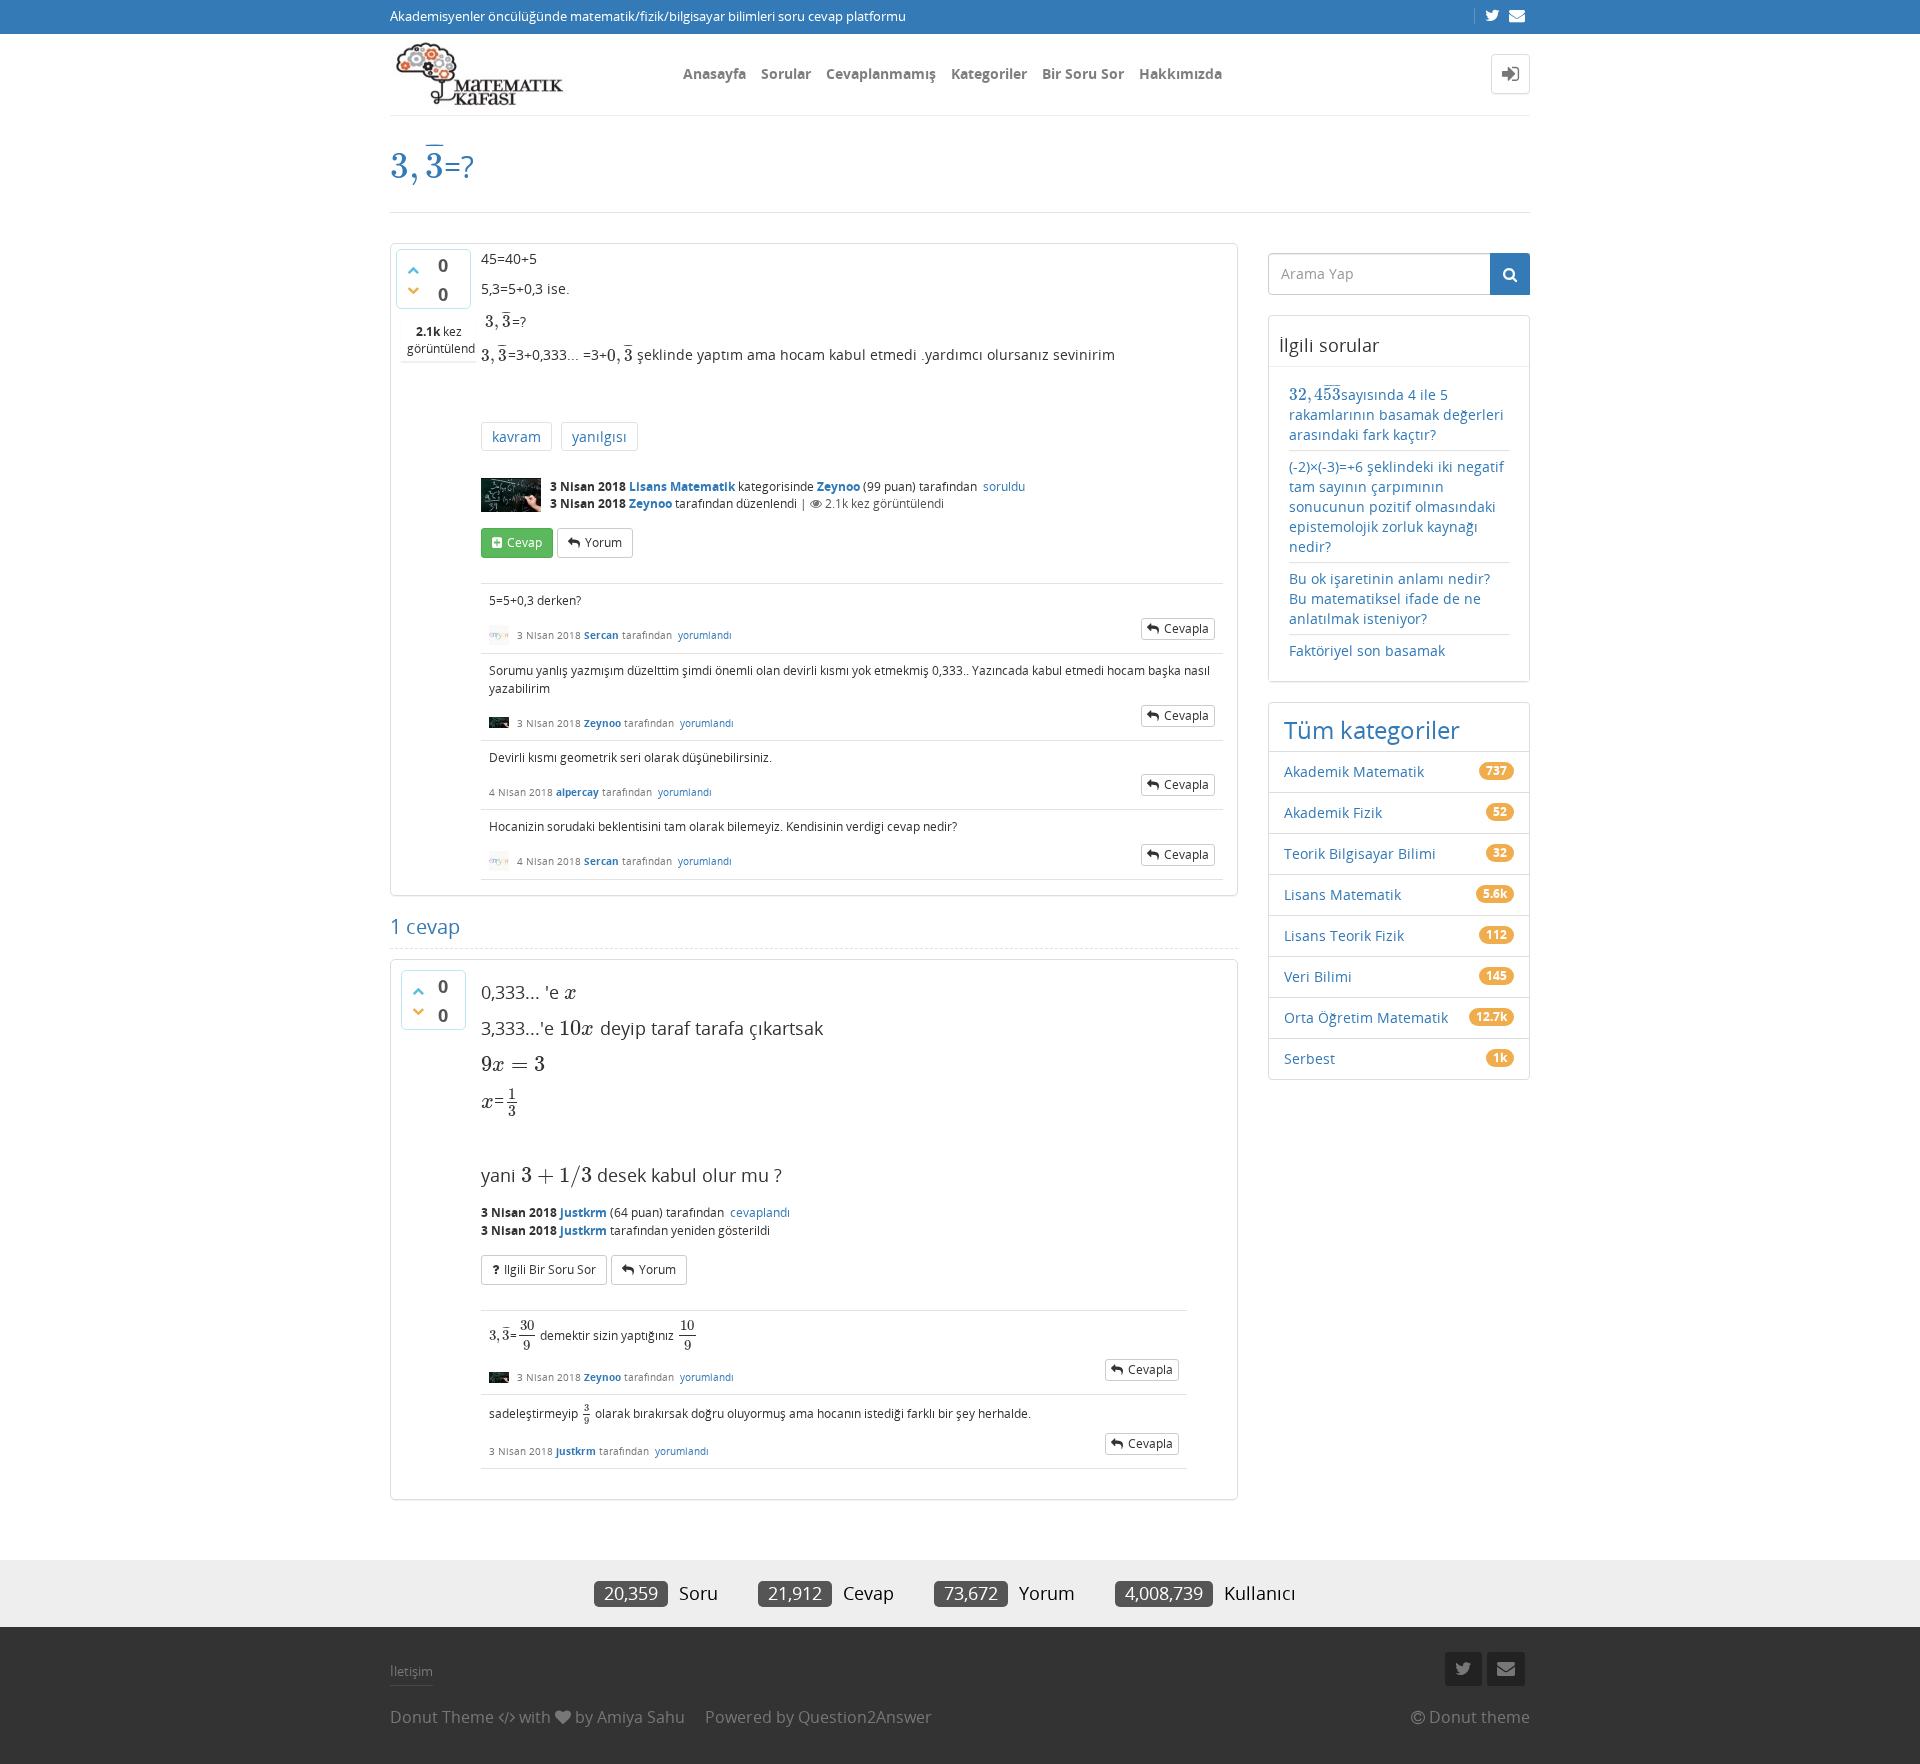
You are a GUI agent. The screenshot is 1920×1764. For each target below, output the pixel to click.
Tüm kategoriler (1372, 729)
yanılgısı (599, 436)
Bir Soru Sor (1083, 73)
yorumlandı (705, 635)
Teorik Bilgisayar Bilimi (1360, 853)
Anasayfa (714, 73)
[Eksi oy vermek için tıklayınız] (413, 290)
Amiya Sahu (641, 1717)
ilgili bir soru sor (550, 1269)
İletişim (411, 1671)
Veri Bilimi (1318, 976)
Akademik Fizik (1333, 812)
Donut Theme (442, 1717)
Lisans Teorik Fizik (1344, 935)
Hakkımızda (1180, 73)
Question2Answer (865, 1717)
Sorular (786, 73)
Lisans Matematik (682, 486)
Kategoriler (989, 73)
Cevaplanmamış (881, 73)
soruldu (1004, 486)
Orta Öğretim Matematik (1366, 1017)
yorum (603, 542)
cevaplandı (760, 1212)
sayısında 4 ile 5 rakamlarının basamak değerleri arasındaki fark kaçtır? (1396, 413)
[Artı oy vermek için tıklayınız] (413, 270)
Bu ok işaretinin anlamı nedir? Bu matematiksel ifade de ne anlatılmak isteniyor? (1389, 598)
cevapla (1186, 628)
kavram (516, 436)
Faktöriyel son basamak (1367, 650)
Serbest (1309, 1058)
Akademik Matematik (1354, 771)
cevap (524, 542)
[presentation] (417, 166)
